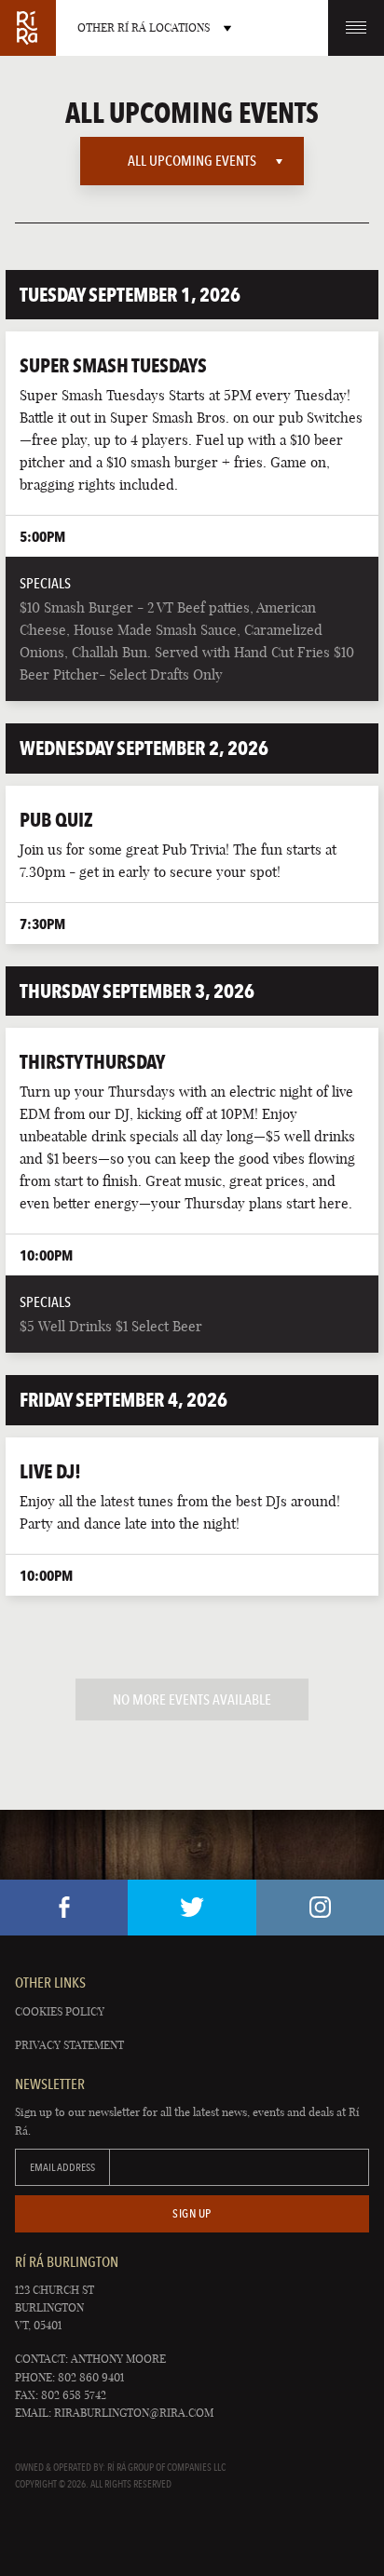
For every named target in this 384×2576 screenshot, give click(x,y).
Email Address (62, 2167)
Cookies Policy (60, 2011)
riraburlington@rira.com (134, 2413)
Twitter (192, 1908)
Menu (356, 28)
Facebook (64, 1908)
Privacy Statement (69, 2045)
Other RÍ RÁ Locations (144, 27)
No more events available (192, 1699)
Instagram (320, 1908)
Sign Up (192, 2213)
